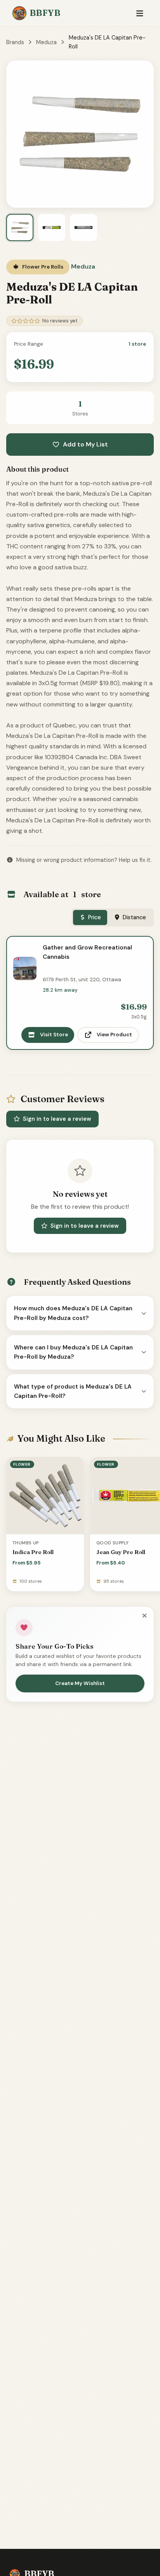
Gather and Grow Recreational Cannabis (87, 952)
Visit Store (54, 1035)
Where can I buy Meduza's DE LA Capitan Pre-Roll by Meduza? (73, 1352)
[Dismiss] (144, 1616)
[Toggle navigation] (140, 13)
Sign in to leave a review (57, 1119)
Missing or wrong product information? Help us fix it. (84, 860)
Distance (134, 917)
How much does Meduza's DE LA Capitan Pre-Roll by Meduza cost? (73, 1313)
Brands (15, 42)
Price (95, 917)
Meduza (46, 42)
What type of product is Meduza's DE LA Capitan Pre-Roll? (73, 1391)
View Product (114, 1035)
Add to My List (85, 444)
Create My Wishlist (80, 1683)
